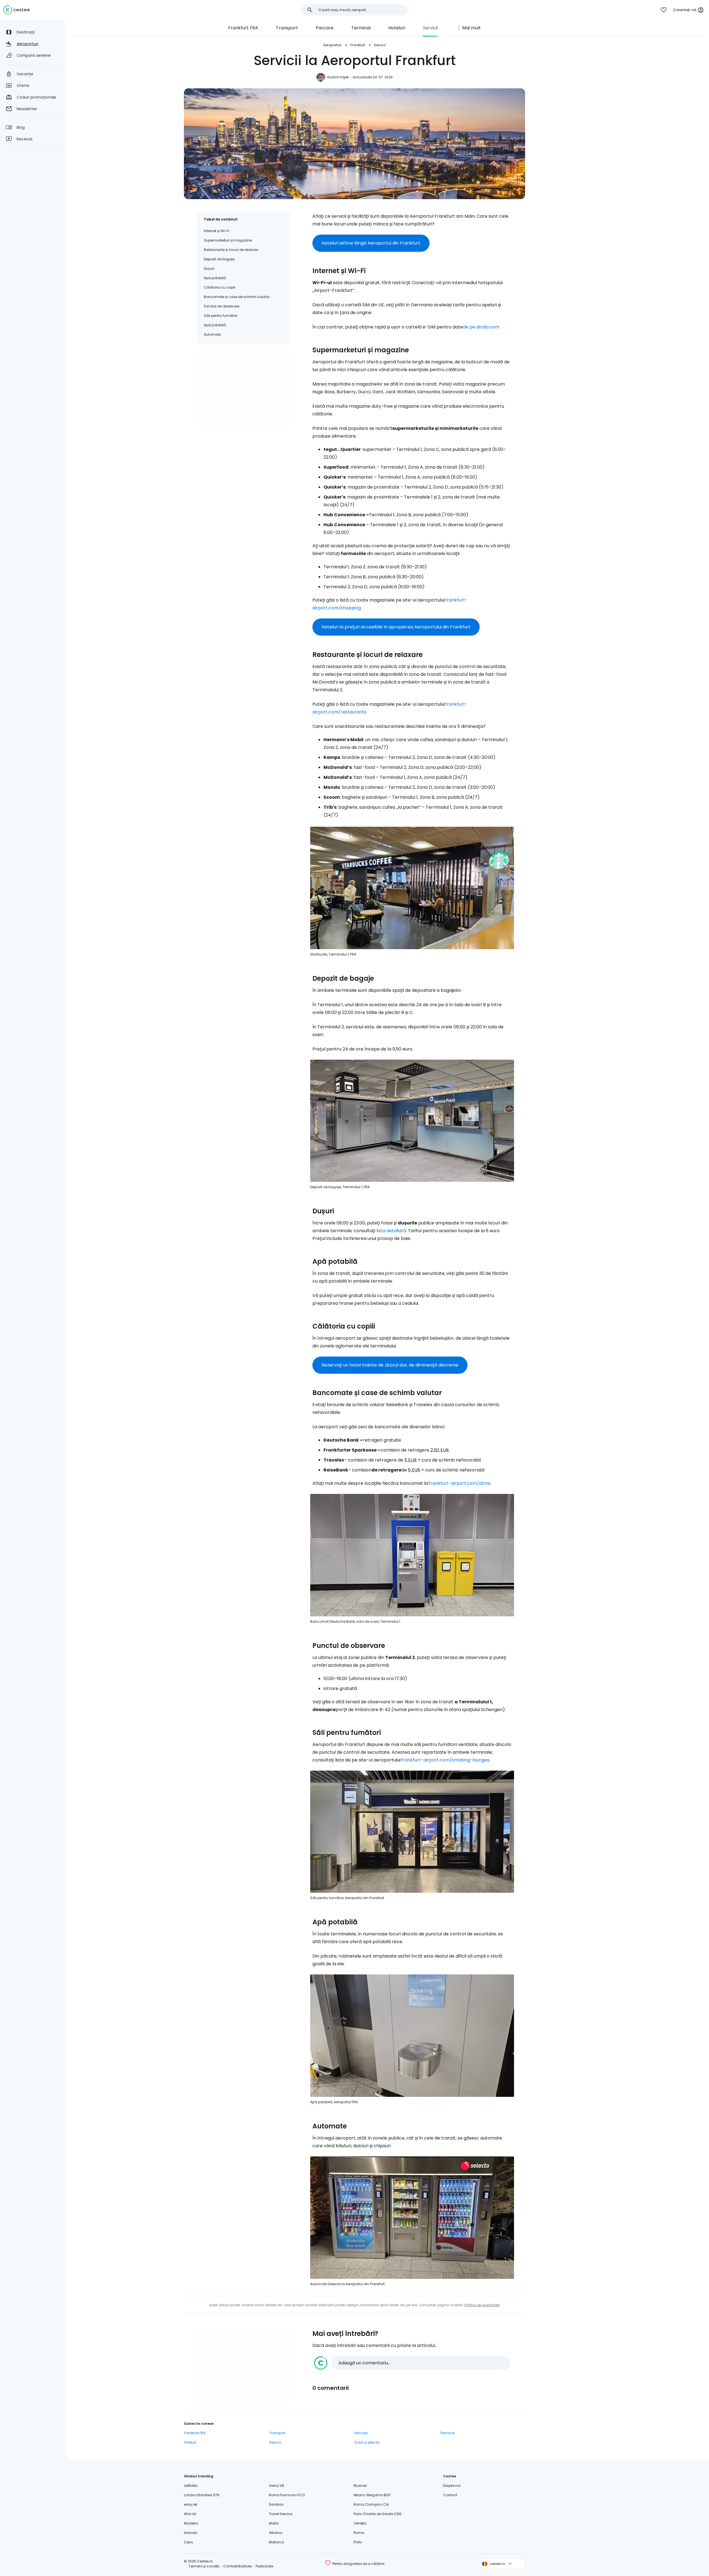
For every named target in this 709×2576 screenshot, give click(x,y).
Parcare (325, 28)
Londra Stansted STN (202, 2495)
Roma (359, 2533)
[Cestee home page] (16, 10)
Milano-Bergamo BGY (372, 2495)
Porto (358, 2542)
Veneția (360, 2523)
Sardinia (276, 2504)
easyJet (191, 2504)
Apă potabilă (215, 278)
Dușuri (209, 269)
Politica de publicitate (482, 2305)
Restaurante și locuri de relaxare (231, 250)
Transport (287, 28)
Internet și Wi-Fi (217, 231)
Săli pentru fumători (221, 316)
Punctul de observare (222, 306)
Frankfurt (358, 45)
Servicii (430, 28)
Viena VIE (277, 2486)
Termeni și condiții (204, 2566)
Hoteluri (397, 28)
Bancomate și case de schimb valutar (237, 297)
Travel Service (281, 2514)
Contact (450, 2495)
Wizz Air (190, 2514)
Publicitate (264, 2566)
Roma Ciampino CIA (371, 2504)
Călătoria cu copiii (220, 287)
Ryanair (360, 2486)
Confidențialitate (237, 2566)
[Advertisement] (244, 389)
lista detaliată (391, 1231)
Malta (274, 2523)
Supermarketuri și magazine (228, 240)
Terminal (361, 28)
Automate (212, 334)
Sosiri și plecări (367, 2442)
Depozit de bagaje (219, 259)
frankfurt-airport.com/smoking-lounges (445, 1760)
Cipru (188, 2542)
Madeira (191, 2523)
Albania (276, 2533)
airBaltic (191, 2486)
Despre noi (452, 2486)
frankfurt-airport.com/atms (460, 1483)
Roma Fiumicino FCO (287, 2495)
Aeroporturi (332, 45)
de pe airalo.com (481, 327)
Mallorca (276, 2542)
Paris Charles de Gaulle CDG (378, 2514)
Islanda (191, 2533)
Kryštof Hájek (338, 77)
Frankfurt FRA (243, 28)
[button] (412, 2363)
